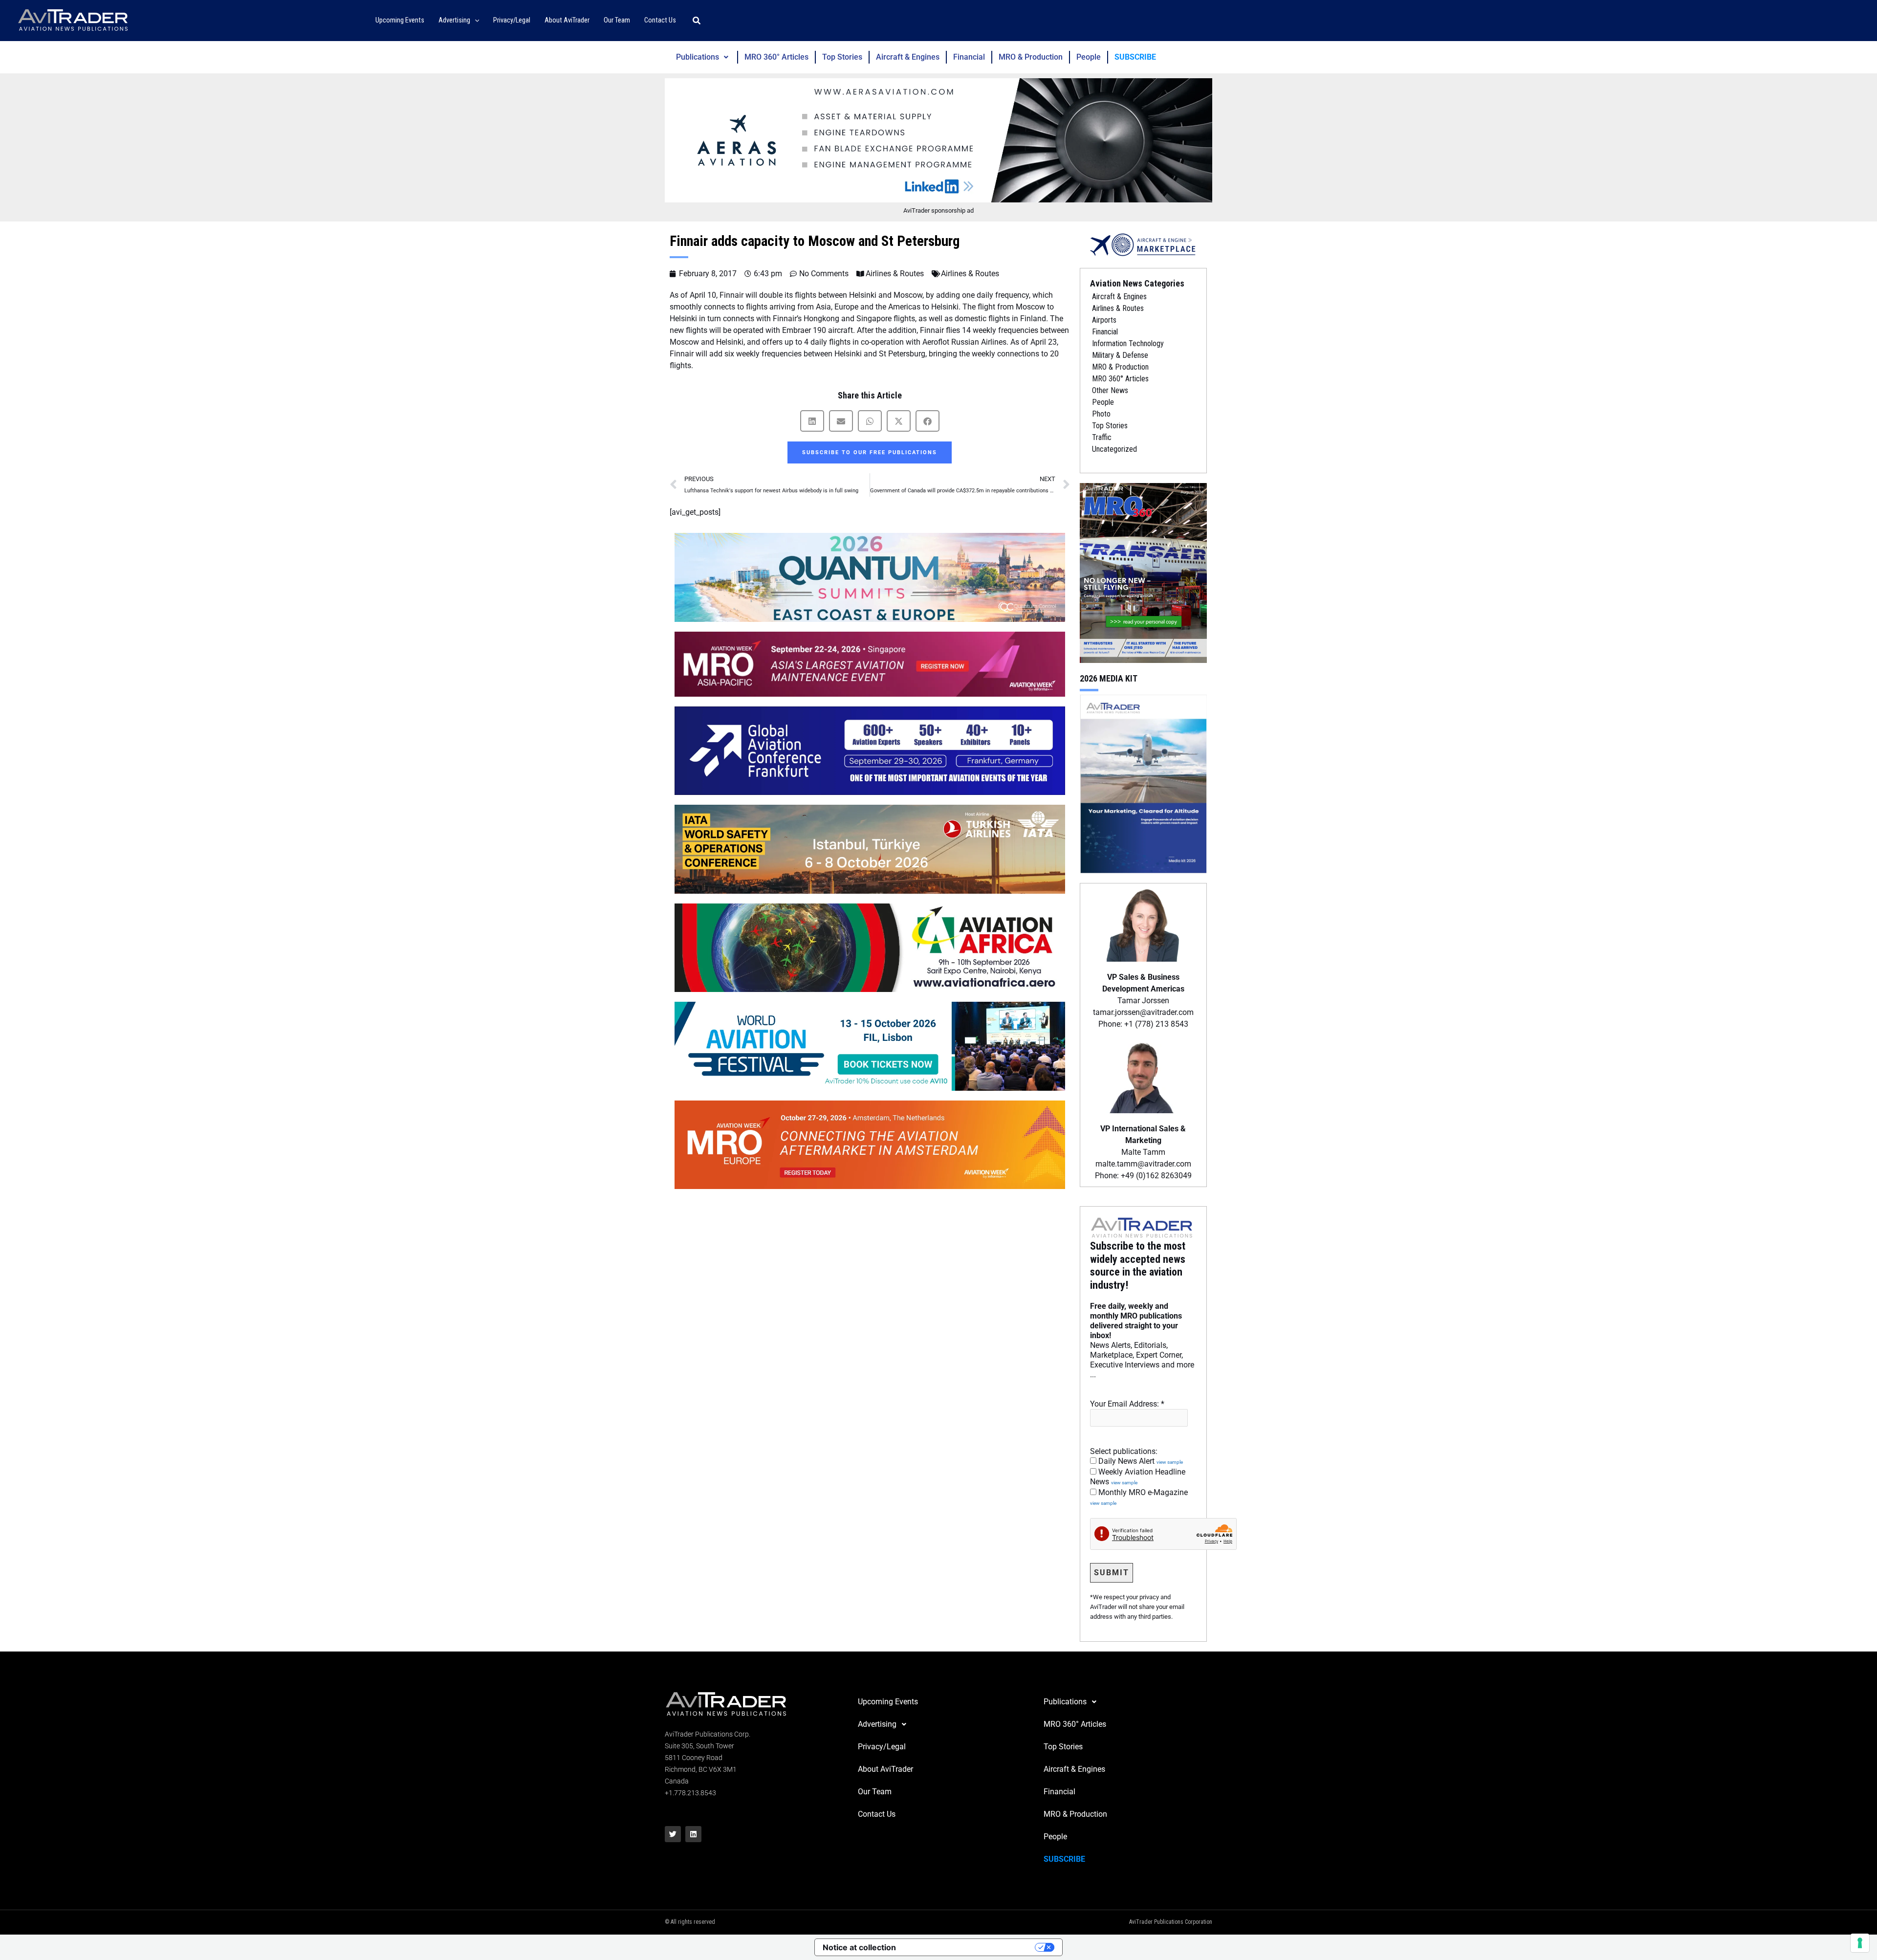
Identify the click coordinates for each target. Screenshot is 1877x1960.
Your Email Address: (1127, 1404)
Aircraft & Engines (908, 57)
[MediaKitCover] (1143, 783)
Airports (1104, 320)
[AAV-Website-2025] (938, 140)
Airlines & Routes (895, 274)
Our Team (875, 1792)
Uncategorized (1114, 449)
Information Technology (1128, 343)
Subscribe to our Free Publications (870, 452)
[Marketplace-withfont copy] (1143, 244)
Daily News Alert (1140, 1461)
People (1089, 57)
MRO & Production (1031, 57)
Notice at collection (859, 1947)
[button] (475, 21)
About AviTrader (885, 1769)
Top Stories (842, 57)
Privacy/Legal (882, 1747)
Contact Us (877, 1814)
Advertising (877, 1724)
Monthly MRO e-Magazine (1139, 1497)
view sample (1170, 1462)
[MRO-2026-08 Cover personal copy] (1143, 572)
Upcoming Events (888, 1702)
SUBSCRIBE (1135, 57)
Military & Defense (1120, 355)
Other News (1110, 390)
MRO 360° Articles (776, 57)
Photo (1101, 414)
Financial (969, 57)
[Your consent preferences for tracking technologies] (1860, 1943)
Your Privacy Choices (970, 1947)
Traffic (1102, 437)
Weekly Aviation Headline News (1138, 1477)
